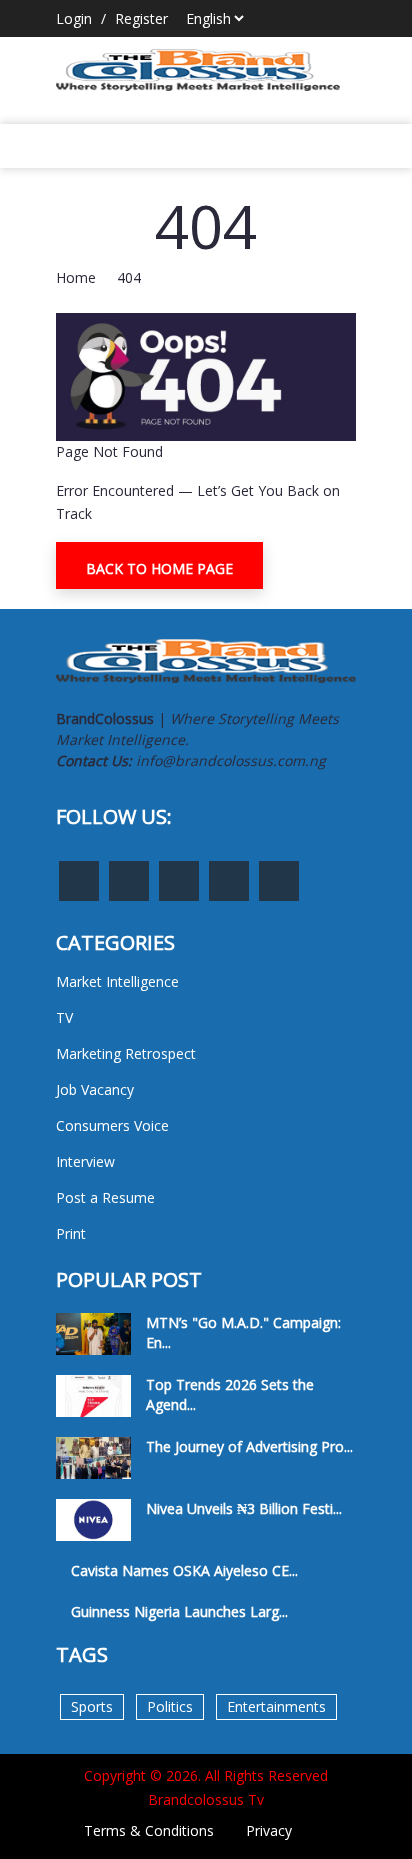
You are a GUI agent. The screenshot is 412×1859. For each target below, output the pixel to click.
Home (76, 277)
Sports (92, 1706)
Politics (170, 1706)
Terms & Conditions (149, 1830)
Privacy (269, 1830)
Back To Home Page (159, 568)
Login (74, 18)
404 (129, 277)
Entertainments (276, 1706)
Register (141, 18)
